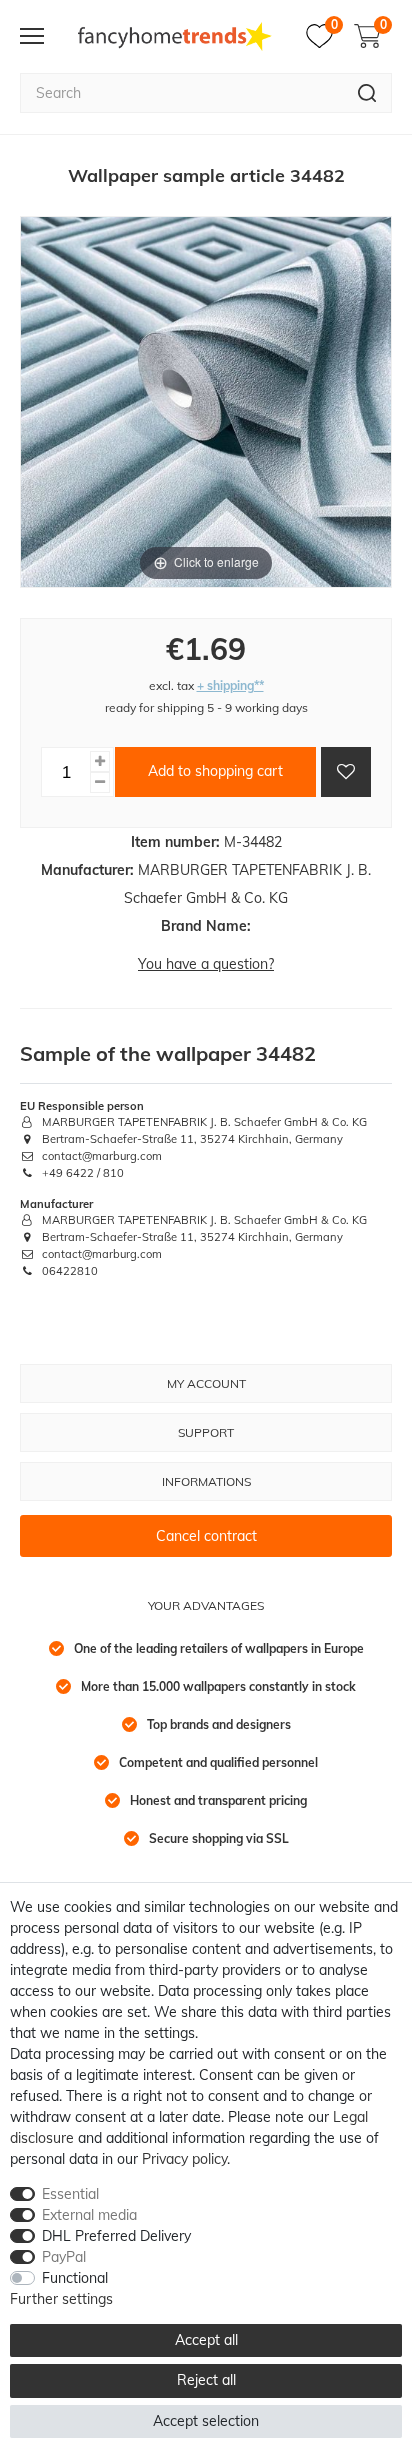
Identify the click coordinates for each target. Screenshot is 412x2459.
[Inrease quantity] (100, 761)
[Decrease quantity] (100, 782)
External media (89, 2215)
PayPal (64, 2257)
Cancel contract (206, 1536)
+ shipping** (230, 685)
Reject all (206, 2380)
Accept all (206, 2340)
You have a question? (206, 964)
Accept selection (206, 2421)
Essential (70, 2194)
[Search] (367, 93)
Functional (75, 2278)
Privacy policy (184, 2159)
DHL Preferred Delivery (116, 2236)
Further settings (61, 2299)
